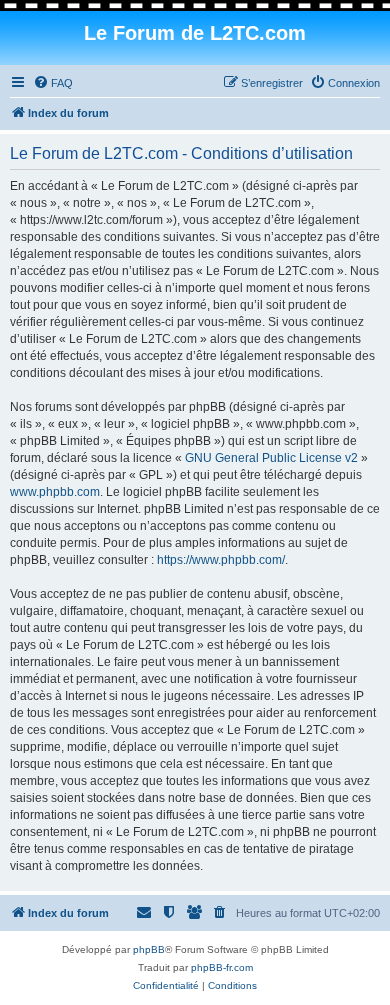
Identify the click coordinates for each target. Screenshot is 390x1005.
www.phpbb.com (55, 492)
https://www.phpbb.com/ (221, 560)
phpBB (149, 949)
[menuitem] (53, 83)
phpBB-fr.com (222, 967)
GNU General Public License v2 (271, 458)
